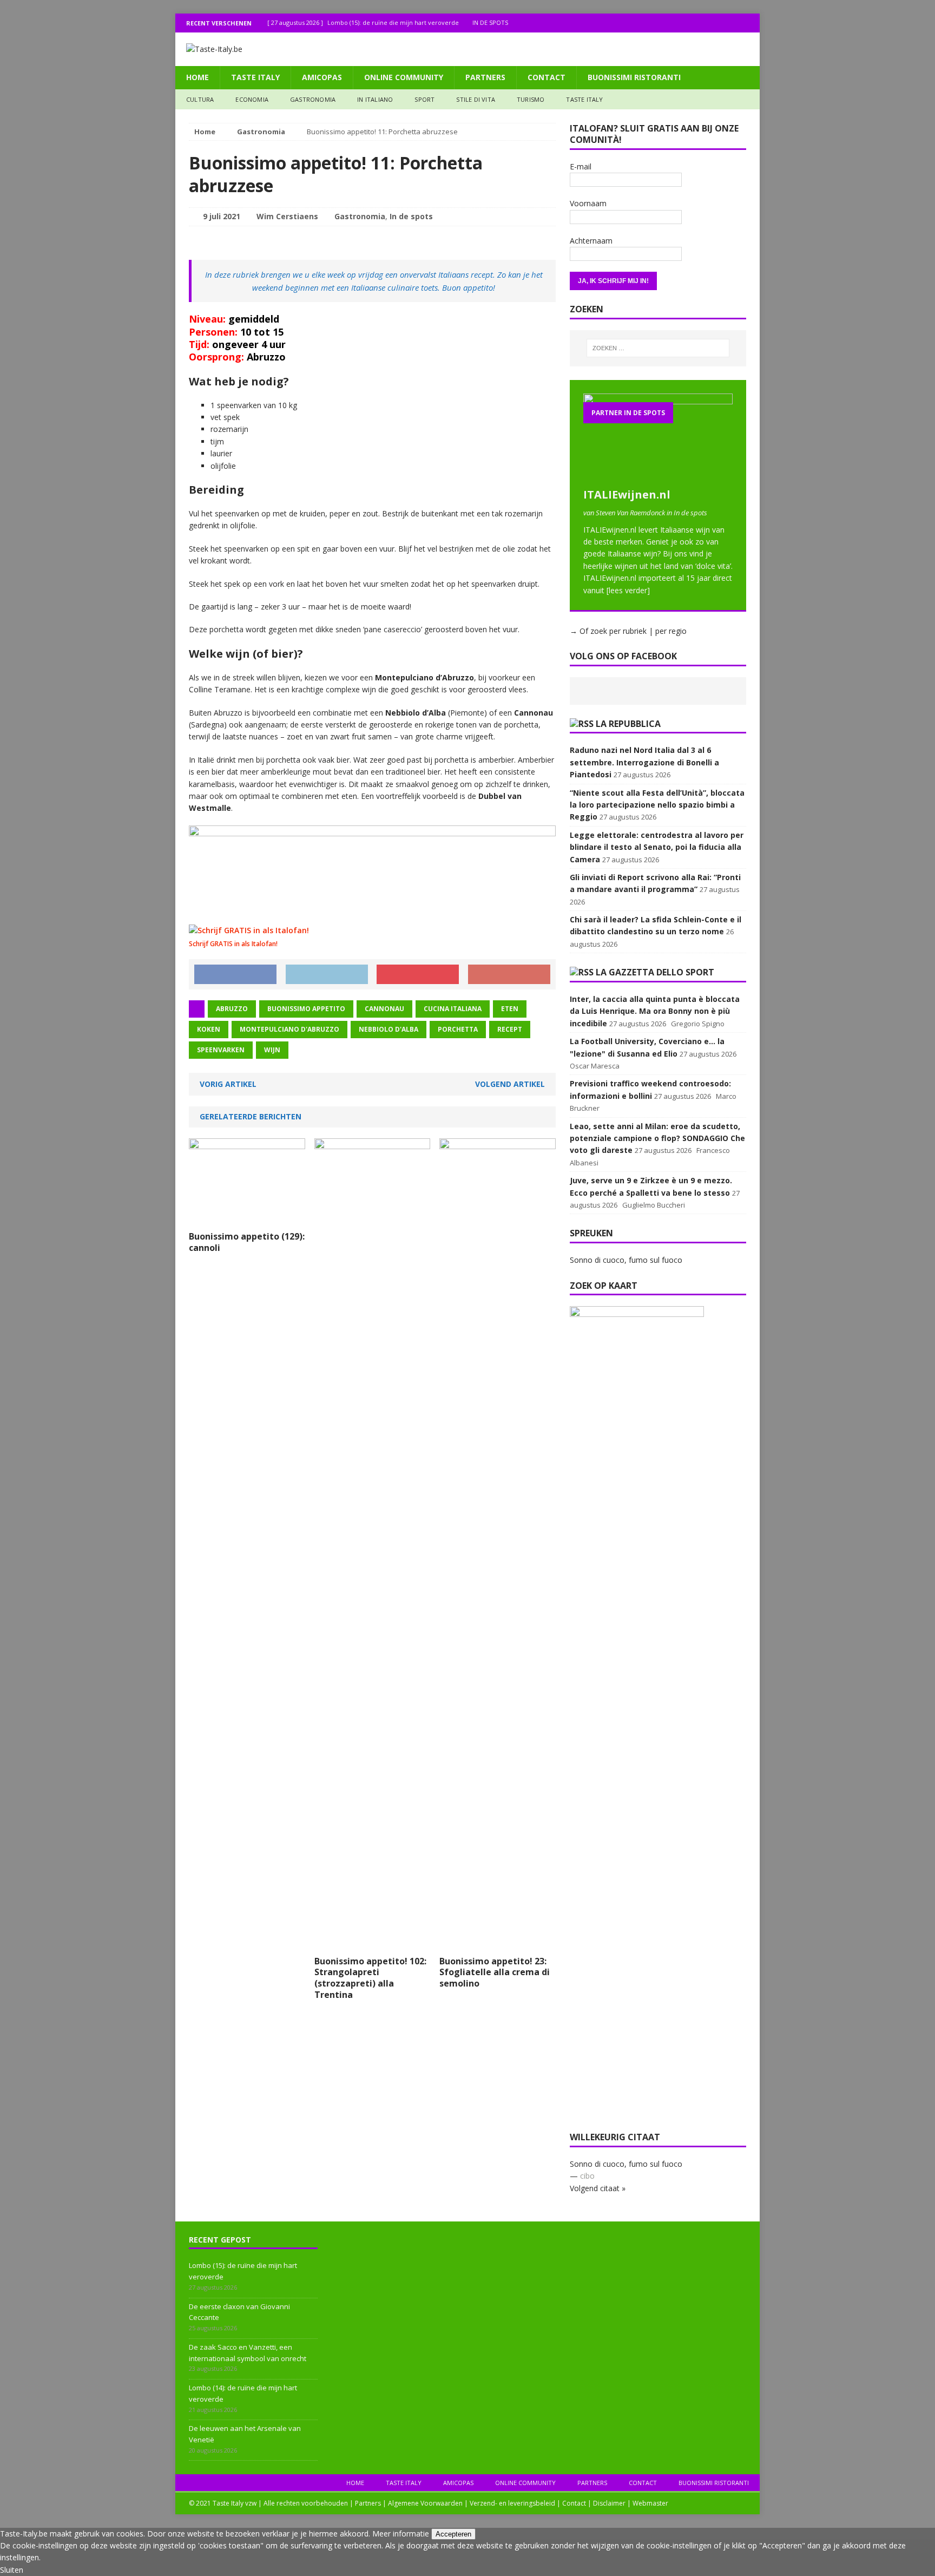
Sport (424, 99)
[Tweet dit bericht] (327, 974)
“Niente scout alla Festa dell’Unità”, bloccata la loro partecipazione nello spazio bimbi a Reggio (657, 805)
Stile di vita (476, 99)
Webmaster (650, 2503)
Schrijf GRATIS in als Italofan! (233, 944)
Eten (510, 1009)
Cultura (200, 99)
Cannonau (384, 1009)
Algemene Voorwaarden (425, 2503)
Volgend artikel (510, 1084)
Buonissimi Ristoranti (634, 77)
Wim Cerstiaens (287, 216)
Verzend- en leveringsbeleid (512, 2503)
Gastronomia (313, 99)
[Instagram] (729, 23)
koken (209, 1029)
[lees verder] (628, 590)
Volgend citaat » (598, 2188)
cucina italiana (453, 1009)
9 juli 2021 (222, 216)
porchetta (458, 1029)
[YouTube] (750, 23)
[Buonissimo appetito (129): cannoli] (247, 1219)
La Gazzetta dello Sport (655, 972)
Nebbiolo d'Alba (389, 1029)
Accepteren (453, 2534)
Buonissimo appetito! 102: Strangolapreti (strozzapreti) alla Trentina (370, 1978)
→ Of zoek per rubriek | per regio (628, 631)
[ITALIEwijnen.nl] (658, 476)
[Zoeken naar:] (658, 348)
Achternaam (591, 241)
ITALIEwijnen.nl (627, 494)
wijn (272, 1050)
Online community (404, 77)
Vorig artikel (228, 1084)
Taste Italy (255, 77)
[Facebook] (708, 23)
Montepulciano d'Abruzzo (289, 1029)
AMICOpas (322, 77)
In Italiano (375, 99)
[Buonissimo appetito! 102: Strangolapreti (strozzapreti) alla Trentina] (373, 1944)
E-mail (581, 166)
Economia (252, 99)
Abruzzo (232, 1009)
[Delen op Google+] (509, 974)
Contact (546, 77)
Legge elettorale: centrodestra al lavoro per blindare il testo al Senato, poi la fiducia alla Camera (657, 847)
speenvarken (221, 1050)
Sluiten (12, 2570)
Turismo (531, 99)
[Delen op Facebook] (235, 974)
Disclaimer (609, 2503)
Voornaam (588, 203)
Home (197, 77)
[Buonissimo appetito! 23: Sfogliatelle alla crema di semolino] (498, 1944)
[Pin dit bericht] (418, 974)
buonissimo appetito (306, 1009)
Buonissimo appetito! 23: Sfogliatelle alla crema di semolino (495, 1972)
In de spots (411, 216)
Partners (485, 77)
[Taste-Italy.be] (467, 49)
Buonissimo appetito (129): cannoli (247, 1242)
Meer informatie (401, 2534)
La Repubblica (628, 724)
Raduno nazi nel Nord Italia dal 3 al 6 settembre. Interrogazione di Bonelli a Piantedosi (644, 762)
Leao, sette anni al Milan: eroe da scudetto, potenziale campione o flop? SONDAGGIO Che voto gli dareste (657, 1138)
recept (510, 1029)
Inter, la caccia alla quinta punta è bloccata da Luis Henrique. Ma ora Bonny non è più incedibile (655, 1011)
